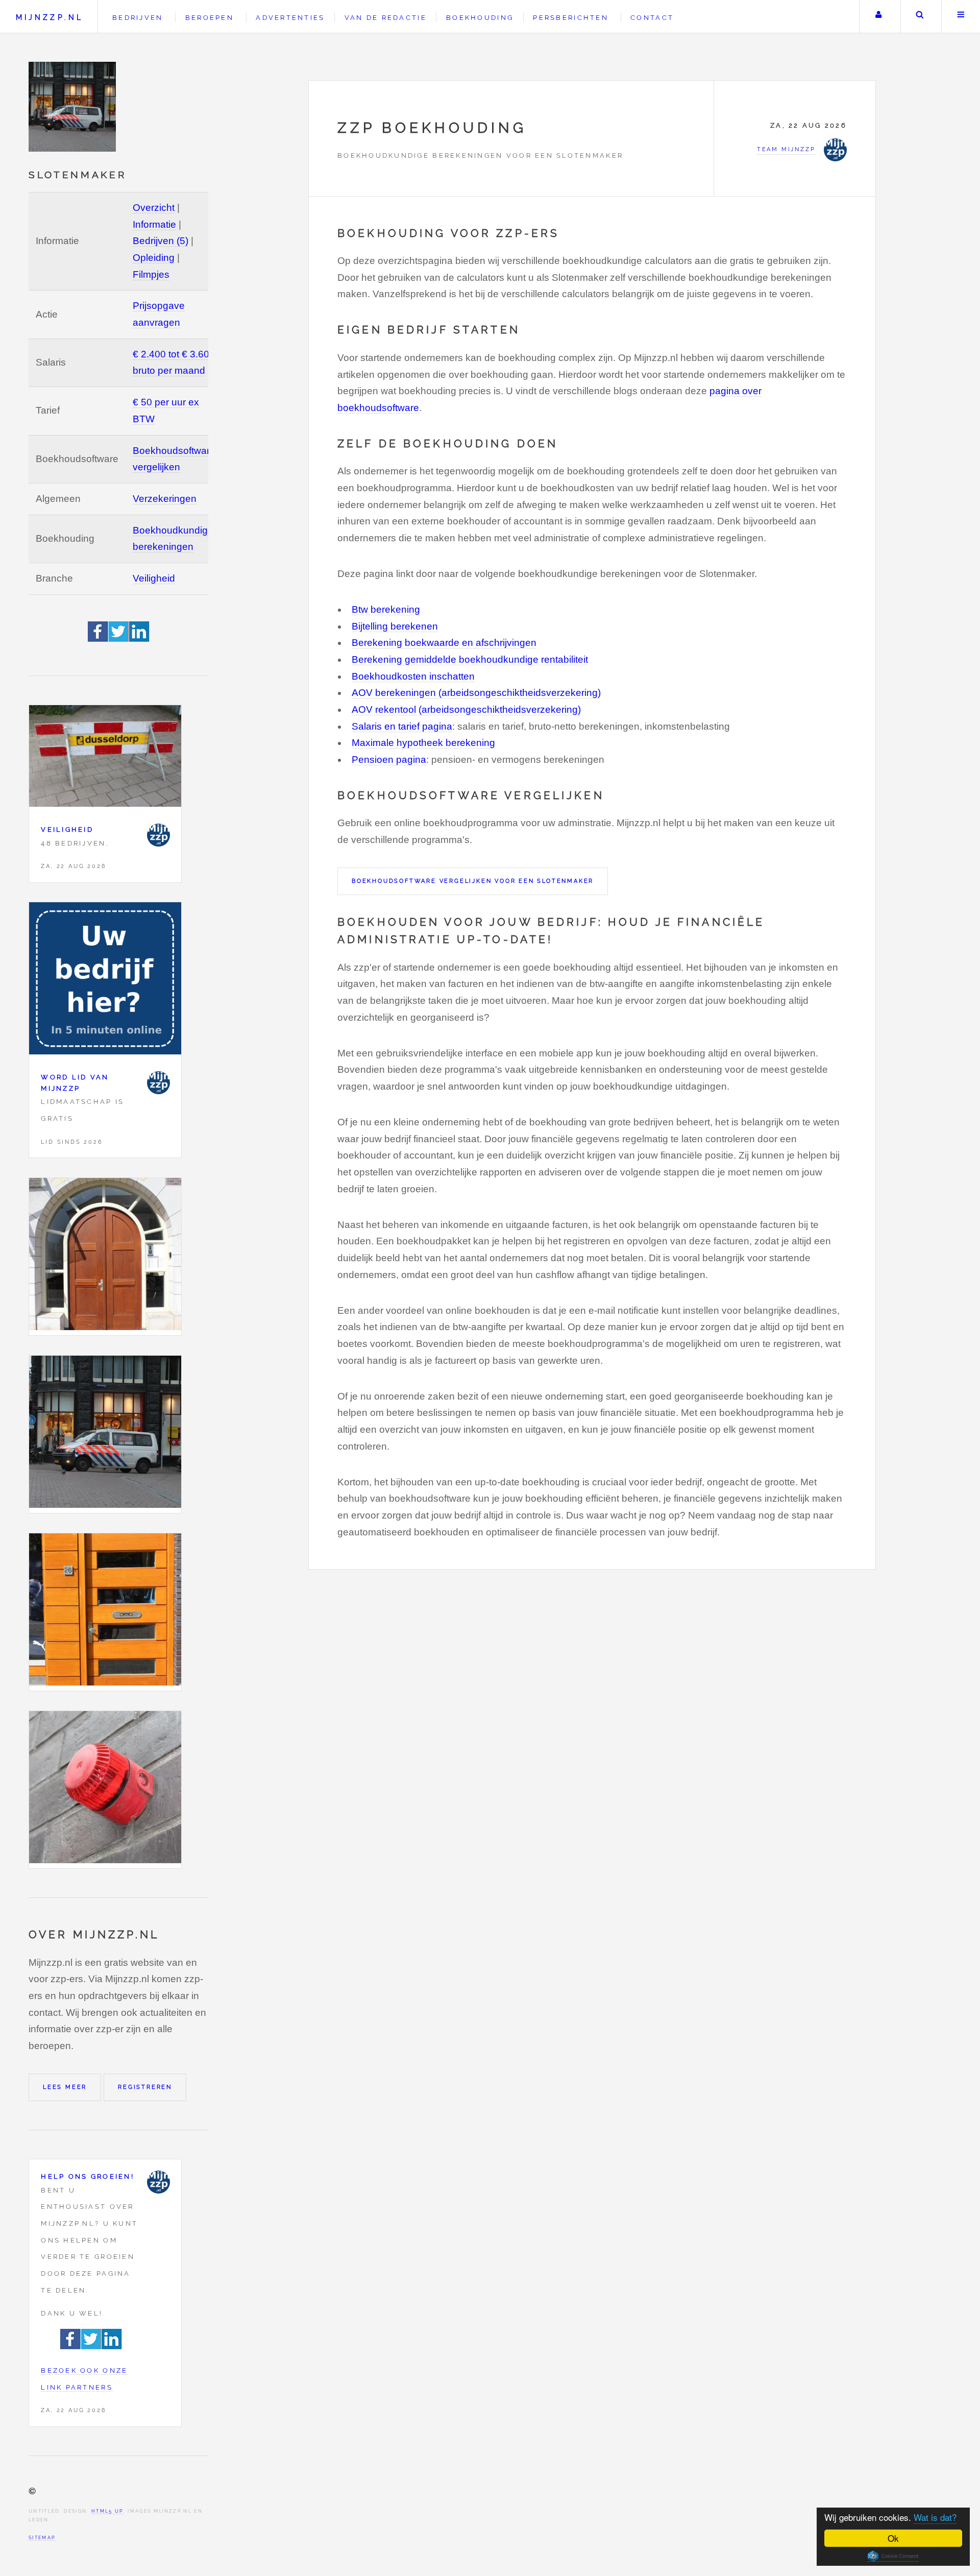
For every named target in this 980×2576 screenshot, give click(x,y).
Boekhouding (480, 18)
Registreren (145, 2087)
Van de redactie (386, 18)
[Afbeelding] (105, 1257)
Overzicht (154, 208)
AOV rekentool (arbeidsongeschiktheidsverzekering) (466, 709)
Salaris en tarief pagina (402, 726)
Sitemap (42, 2537)
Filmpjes (151, 274)
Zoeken (920, 17)
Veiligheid (154, 578)
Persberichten (570, 18)
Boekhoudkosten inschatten (413, 676)
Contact (652, 18)
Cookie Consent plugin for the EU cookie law (893, 2556)
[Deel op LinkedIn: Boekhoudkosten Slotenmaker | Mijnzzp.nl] (139, 639)
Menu (961, 17)
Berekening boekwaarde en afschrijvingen (444, 643)
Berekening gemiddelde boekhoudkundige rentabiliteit (470, 659)
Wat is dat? (935, 2517)
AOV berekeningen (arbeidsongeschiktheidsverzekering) (476, 693)
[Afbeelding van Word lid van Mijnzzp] (105, 981)
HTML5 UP (107, 2511)
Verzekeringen (165, 499)
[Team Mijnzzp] (158, 835)
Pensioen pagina (389, 760)
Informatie (154, 224)
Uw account (879, 17)
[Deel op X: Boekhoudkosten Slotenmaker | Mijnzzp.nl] (119, 639)
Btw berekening (386, 609)
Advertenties (290, 18)
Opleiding (154, 258)
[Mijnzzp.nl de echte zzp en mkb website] (73, 107)
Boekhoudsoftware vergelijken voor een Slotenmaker (473, 881)
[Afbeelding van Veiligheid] (105, 759)
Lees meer (65, 2087)
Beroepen (210, 18)
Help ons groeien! (88, 2176)
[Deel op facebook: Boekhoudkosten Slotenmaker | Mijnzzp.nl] (98, 639)
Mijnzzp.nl (50, 17)
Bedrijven (138, 18)
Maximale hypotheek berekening (423, 743)
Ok (893, 2538)
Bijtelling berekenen (395, 626)
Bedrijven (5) (161, 241)
